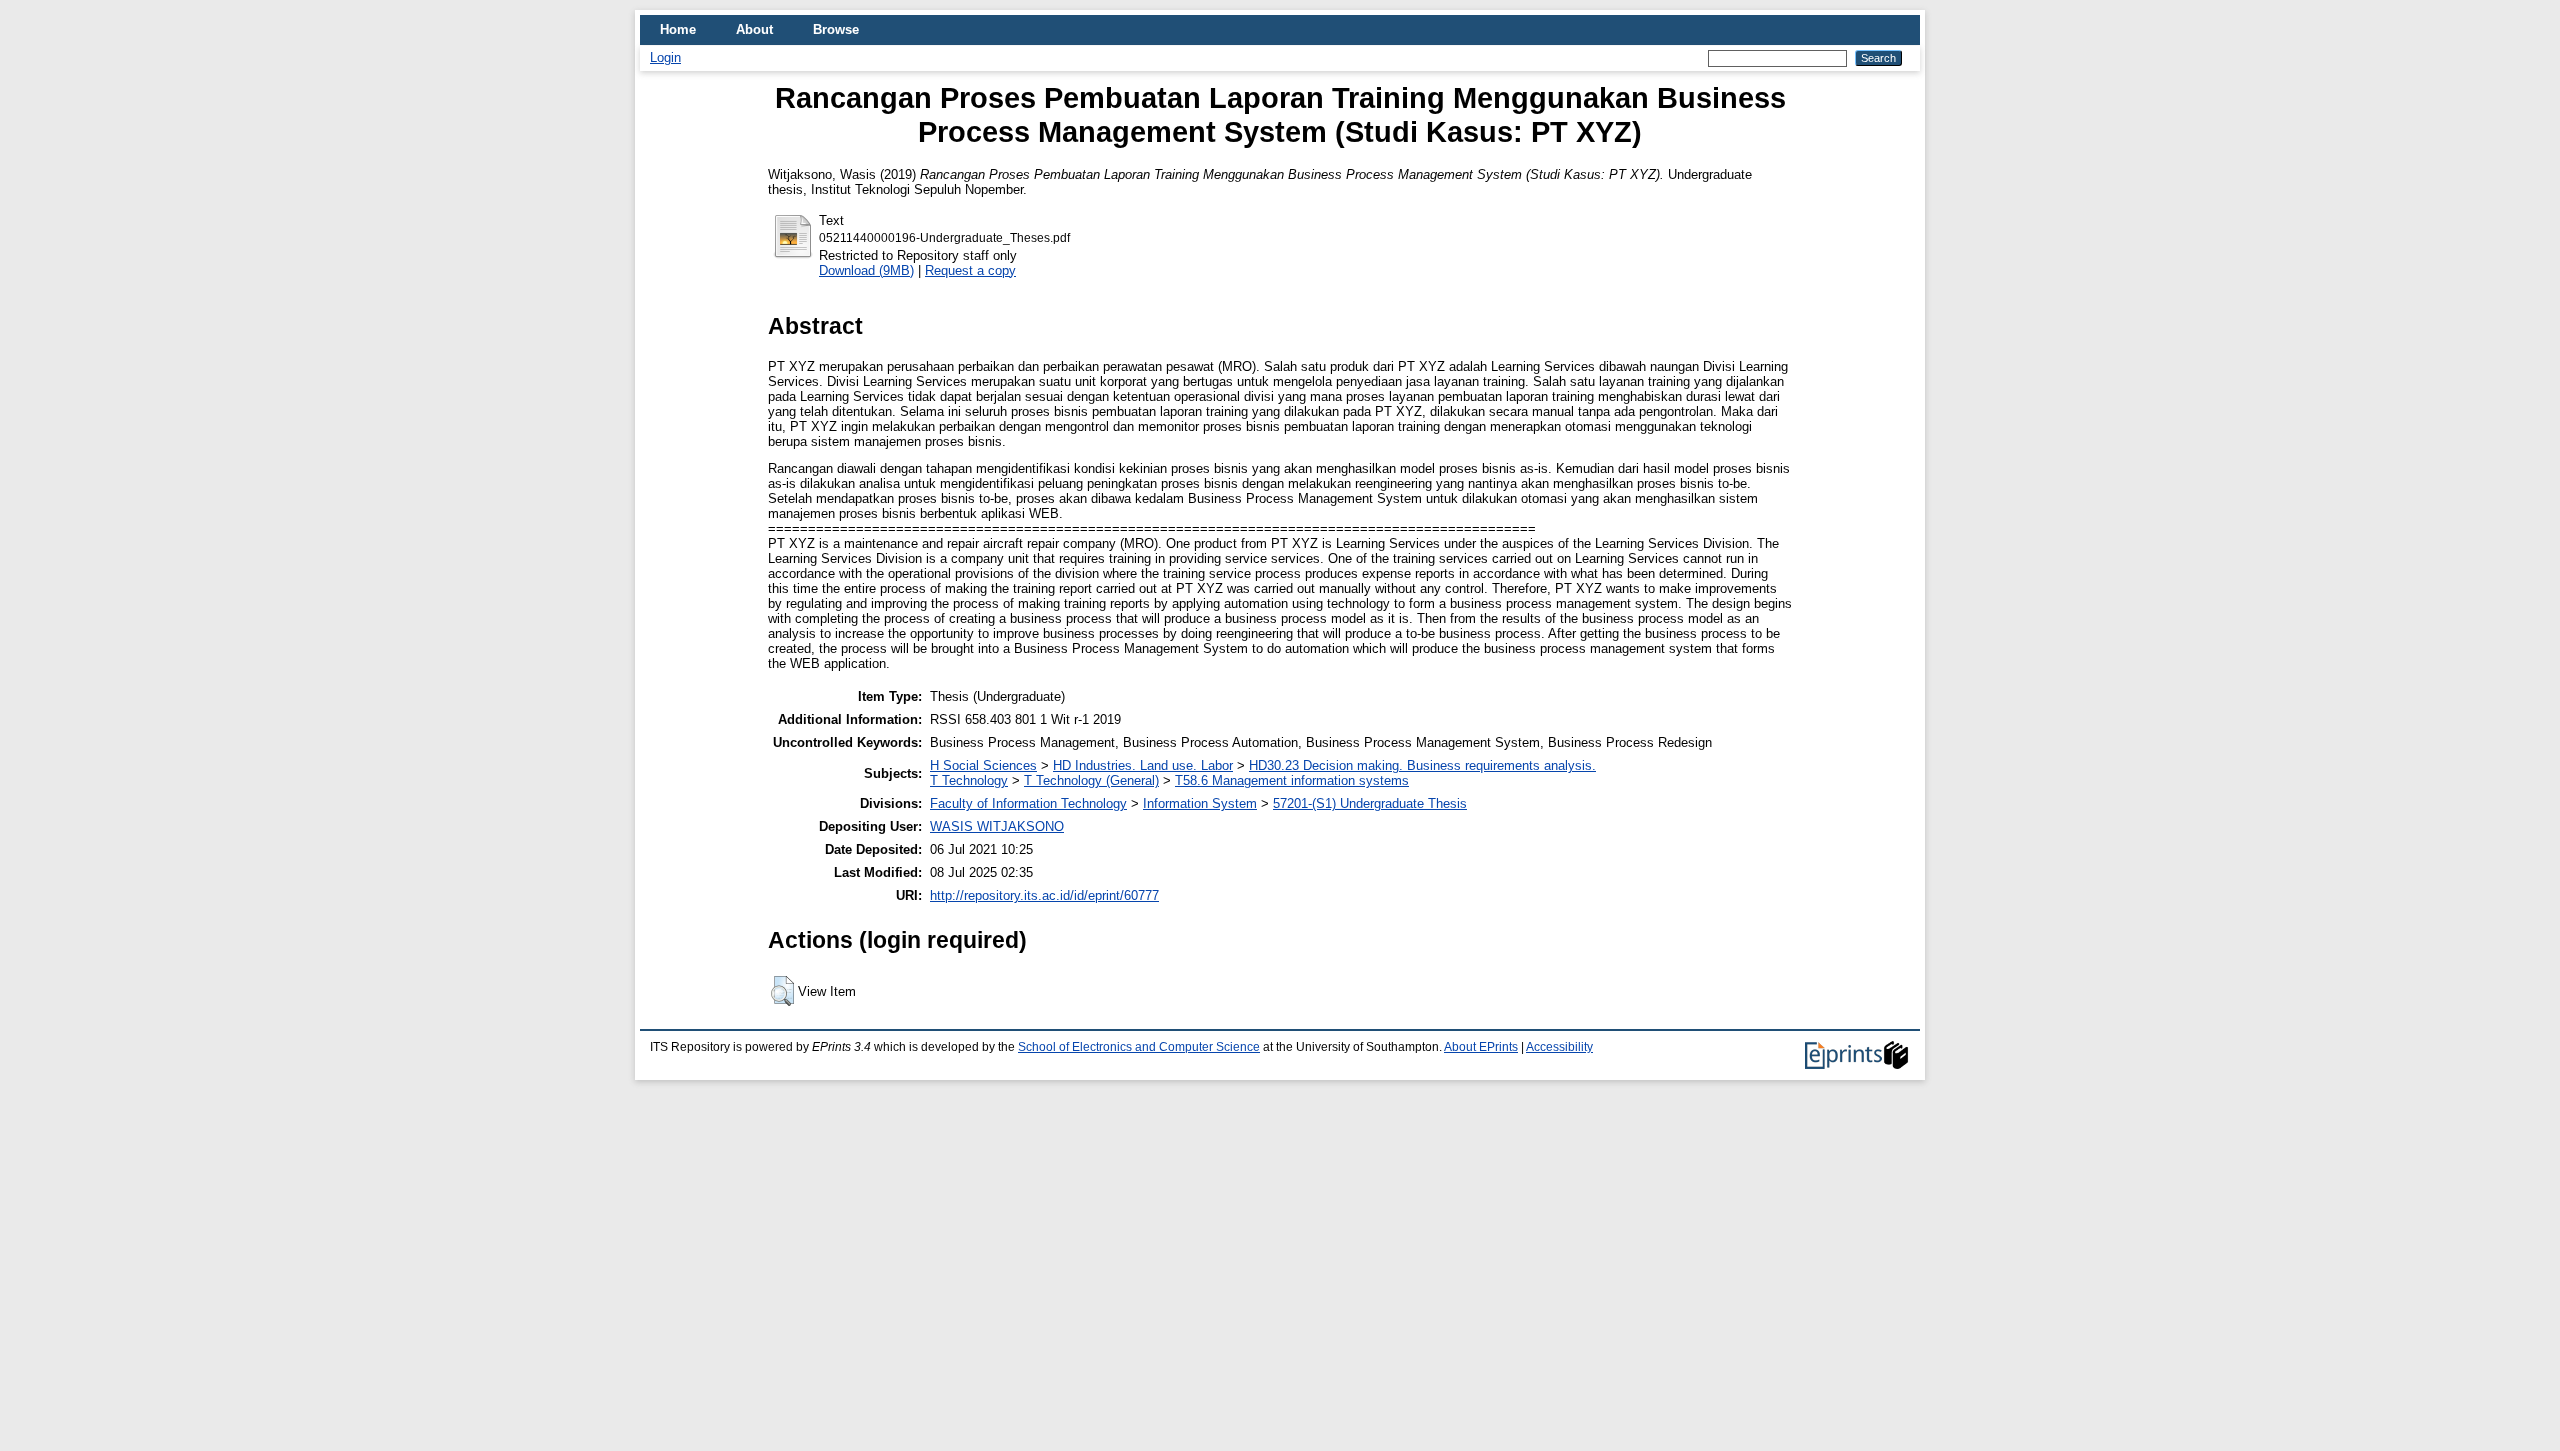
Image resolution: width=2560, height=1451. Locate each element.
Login (665, 57)
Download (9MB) (866, 270)
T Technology (969, 780)
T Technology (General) (1091, 780)
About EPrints (1481, 1047)
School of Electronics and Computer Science (1139, 1047)
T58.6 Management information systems (1292, 780)
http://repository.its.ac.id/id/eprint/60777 (1044, 895)
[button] (782, 991)
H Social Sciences (983, 765)
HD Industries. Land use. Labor (1143, 765)
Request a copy (970, 270)
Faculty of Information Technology (1028, 803)
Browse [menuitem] (836, 29)
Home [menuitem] (678, 29)
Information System (1200, 803)
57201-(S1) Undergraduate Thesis (1370, 803)
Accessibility (1559, 1047)
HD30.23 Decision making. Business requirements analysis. (1422, 765)
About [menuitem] (754, 29)
